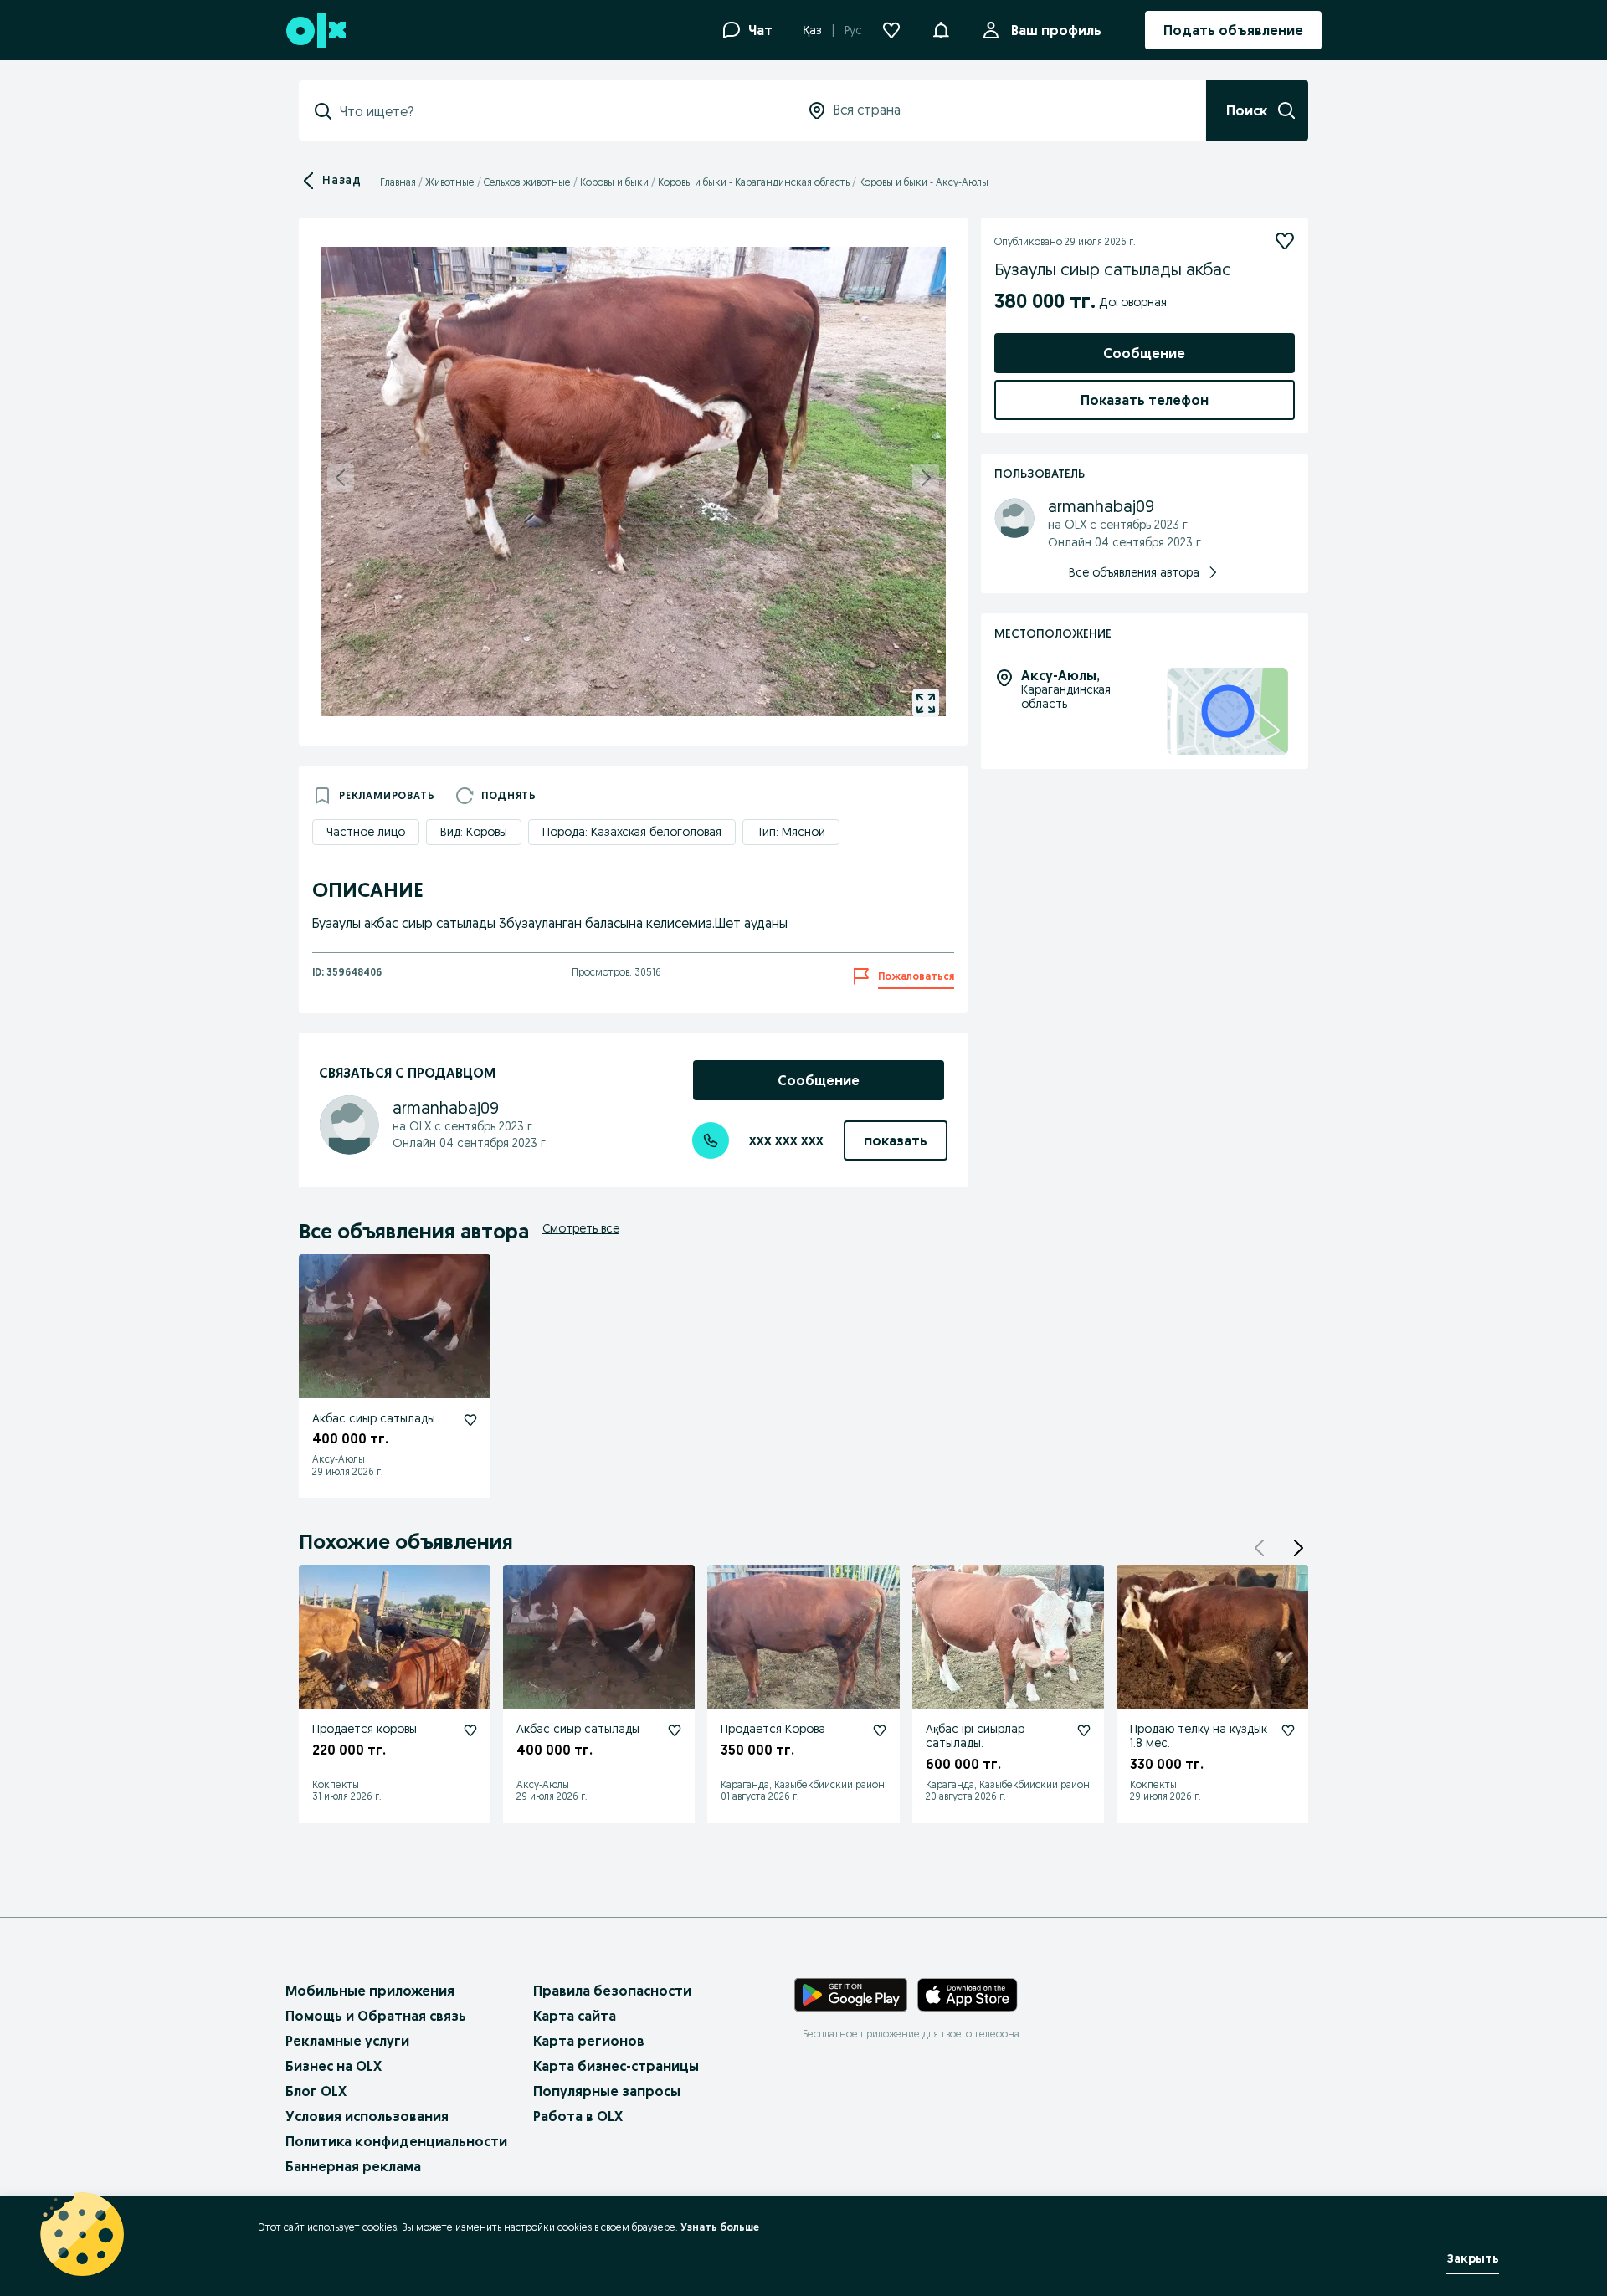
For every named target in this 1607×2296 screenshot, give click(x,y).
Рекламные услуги (347, 2041)
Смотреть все (581, 1228)
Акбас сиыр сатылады (374, 1418)
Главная (398, 182)
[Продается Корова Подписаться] (880, 1730)
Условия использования (367, 2116)
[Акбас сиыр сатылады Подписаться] (470, 1420)
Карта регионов (589, 2041)
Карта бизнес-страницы (616, 2066)
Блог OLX (316, 2091)
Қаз (812, 30)
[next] (926, 478)
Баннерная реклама (353, 2166)
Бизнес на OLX (334, 2066)
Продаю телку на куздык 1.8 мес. (1199, 1736)
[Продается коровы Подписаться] (470, 1730)
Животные (450, 182)
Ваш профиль (1056, 30)
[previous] (341, 478)
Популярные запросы (607, 2091)
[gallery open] (926, 703)
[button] (941, 28)
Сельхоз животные (527, 182)
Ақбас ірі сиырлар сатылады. (975, 1736)
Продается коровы (365, 1729)
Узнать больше (720, 2227)
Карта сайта (575, 2016)
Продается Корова (773, 1729)
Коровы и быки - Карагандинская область (754, 182)
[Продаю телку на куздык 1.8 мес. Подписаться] (1288, 1730)
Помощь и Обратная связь (376, 2016)
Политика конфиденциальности (396, 2141)
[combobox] (556, 111)
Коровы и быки (614, 182)
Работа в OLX (578, 2116)
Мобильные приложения (370, 1991)
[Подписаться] (1285, 241)
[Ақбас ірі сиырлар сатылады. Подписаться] (1084, 1730)
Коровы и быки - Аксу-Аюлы (924, 182)
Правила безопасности (612, 1991)
